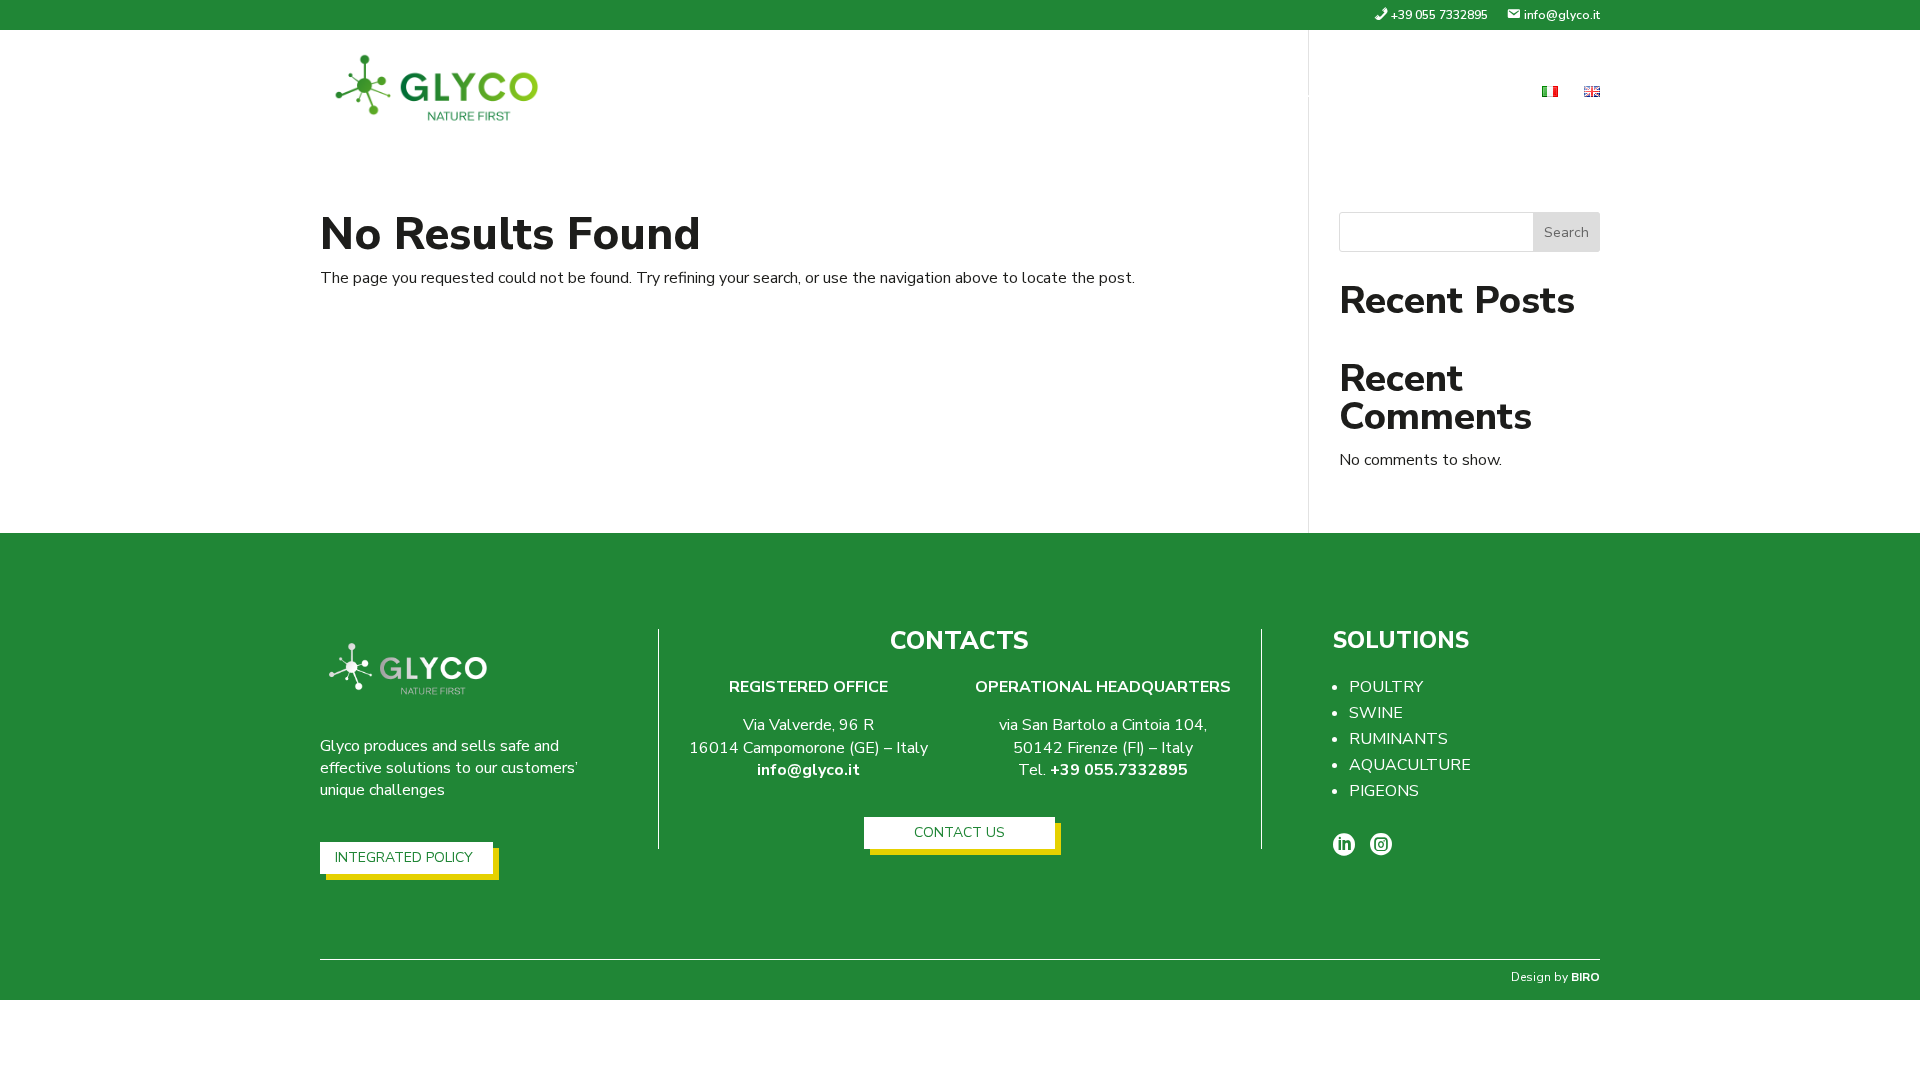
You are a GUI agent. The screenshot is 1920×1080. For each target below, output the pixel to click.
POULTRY (1386, 687)
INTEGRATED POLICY (404, 857)
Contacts (1469, 94)
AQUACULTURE (1410, 765)
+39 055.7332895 (1119, 770)
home (1124, 94)
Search (1566, 232)
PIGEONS (1384, 791)
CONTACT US (959, 832)
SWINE (1376, 713)
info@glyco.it (808, 770)
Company (1214, 94)
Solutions (1329, 94)
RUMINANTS (1398, 739)
